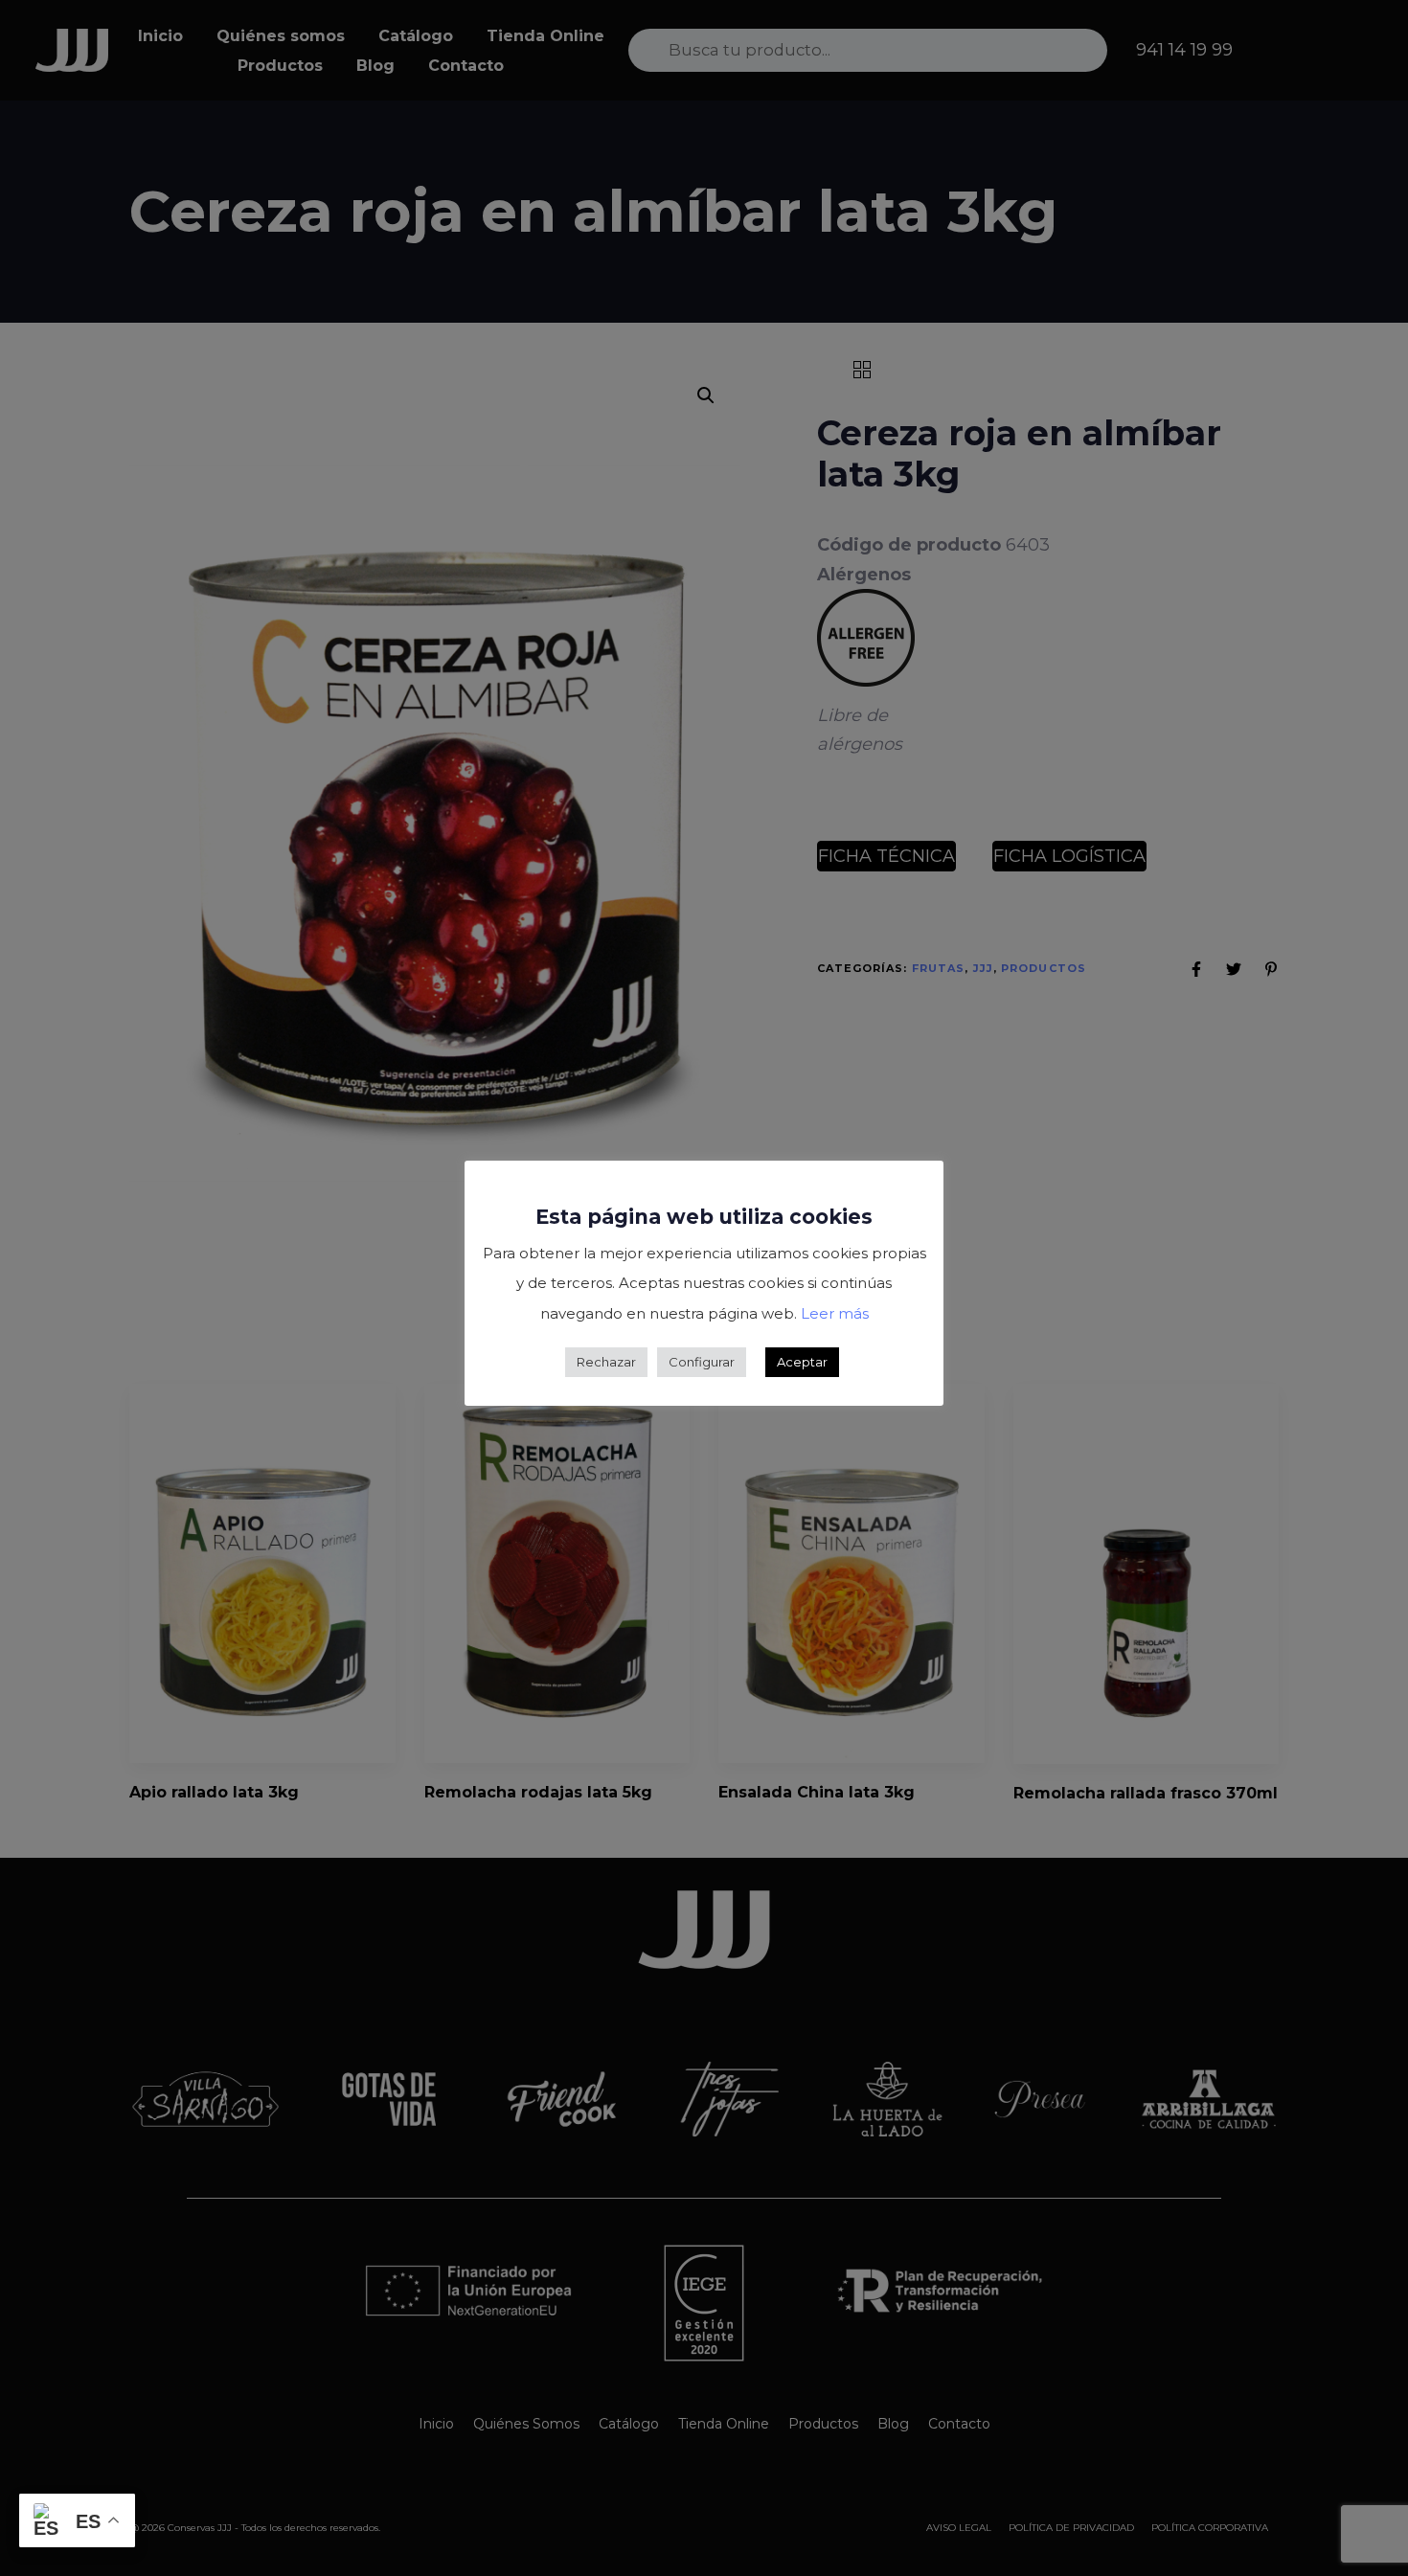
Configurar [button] (702, 1362)
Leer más (835, 1313)
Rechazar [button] (606, 1362)
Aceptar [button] (802, 1362)
